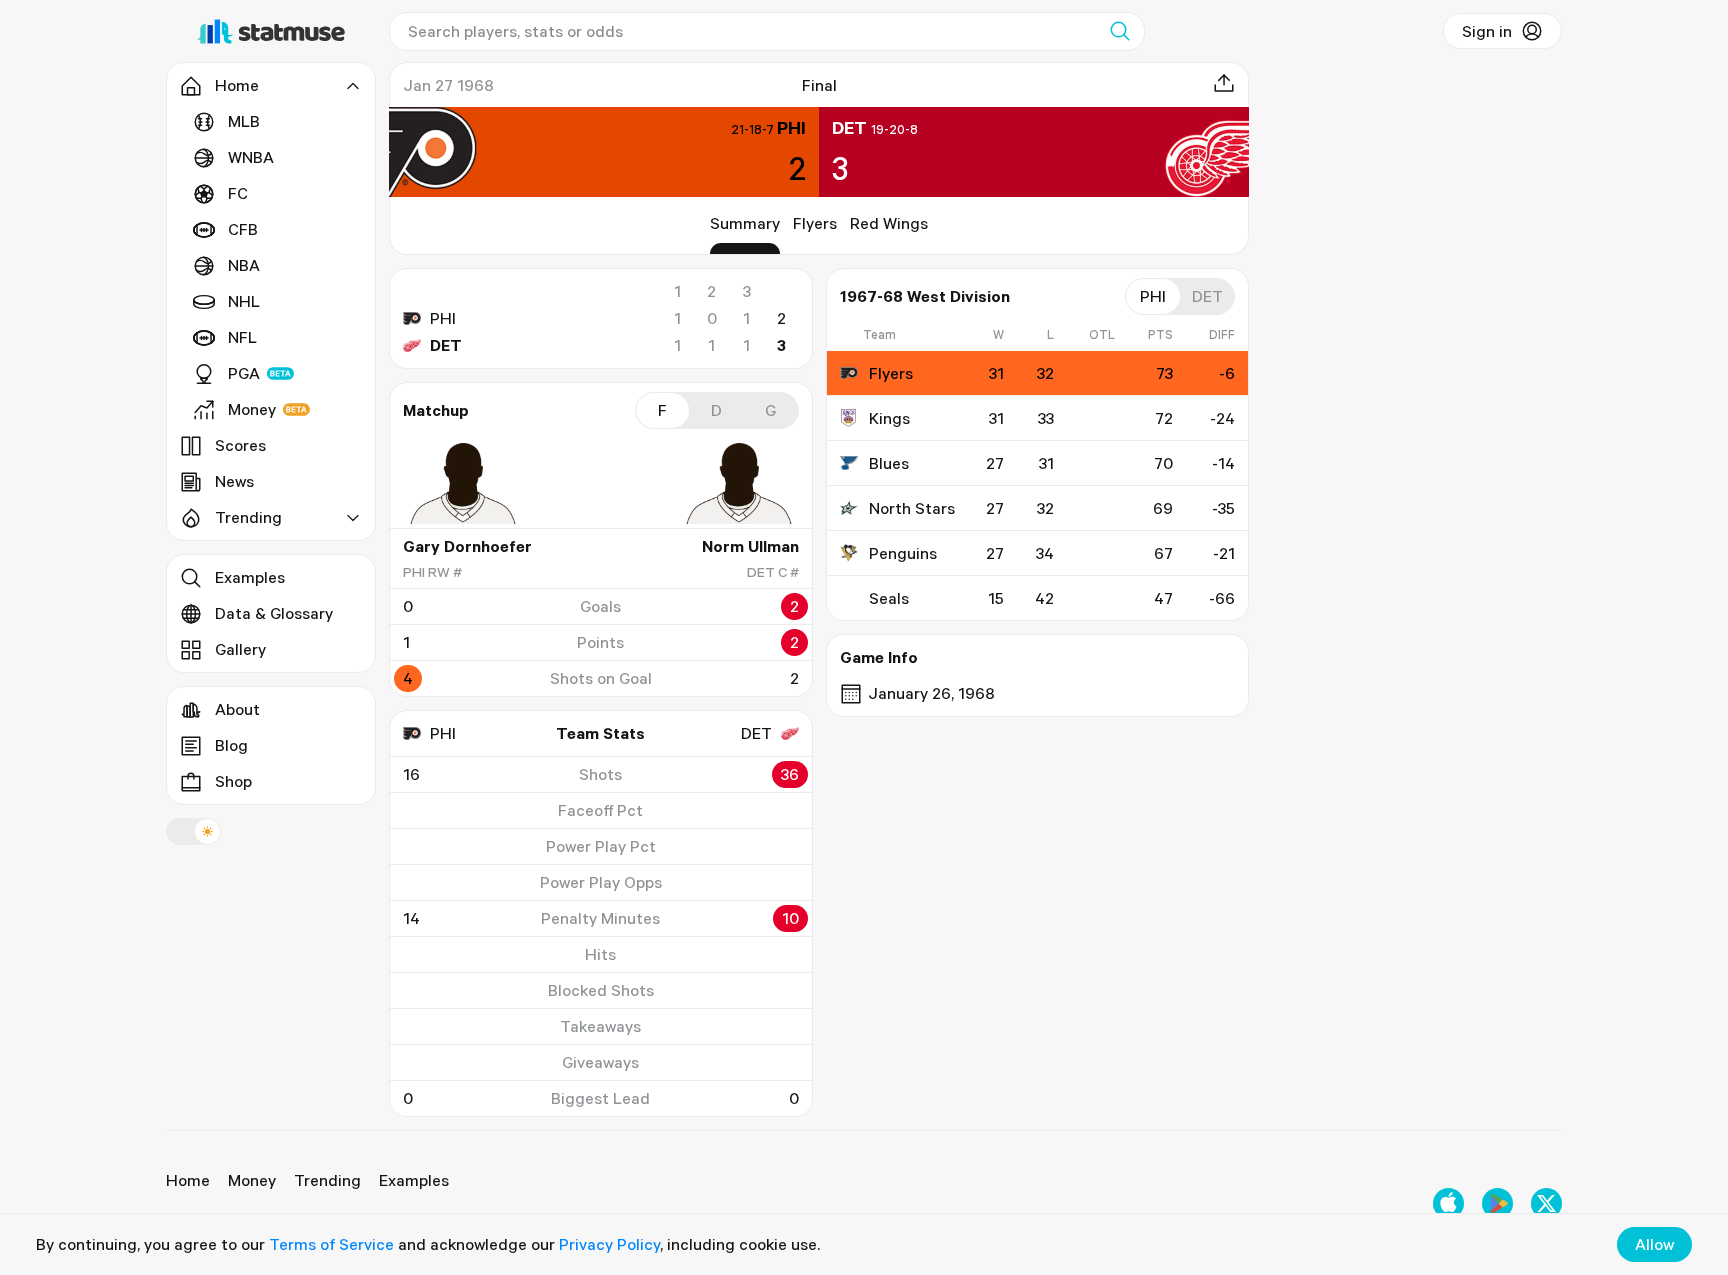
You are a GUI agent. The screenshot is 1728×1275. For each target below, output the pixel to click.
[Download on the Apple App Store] (1448, 1203)
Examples (250, 577)
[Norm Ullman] (739, 483)
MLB (244, 121)
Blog (231, 745)
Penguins (903, 553)
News (234, 481)
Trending (327, 1180)
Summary (745, 223)
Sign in (1487, 31)
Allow (1654, 1244)
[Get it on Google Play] (1497, 1203)
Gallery (240, 649)
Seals (889, 598)
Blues (889, 463)
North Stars (912, 508)
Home (188, 1180)
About (237, 709)
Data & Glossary (274, 613)
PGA (244, 373)
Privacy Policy (609, 1244)
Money (252, 409)
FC (238, 193)
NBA (244, 265)
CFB (243, 229)
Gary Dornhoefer (467, 546)
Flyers (815, 223)
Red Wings (889, 223)
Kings (889, 418)
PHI (443, 318)
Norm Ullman (750, 546)
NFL (242, 337)
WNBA (251, 157)
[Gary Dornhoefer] (463, 483)
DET (446, 345)
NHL (244, 301)
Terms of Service (331, 1244)
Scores (240, 445)
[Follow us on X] (1546, 1203)
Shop (233, 781)
